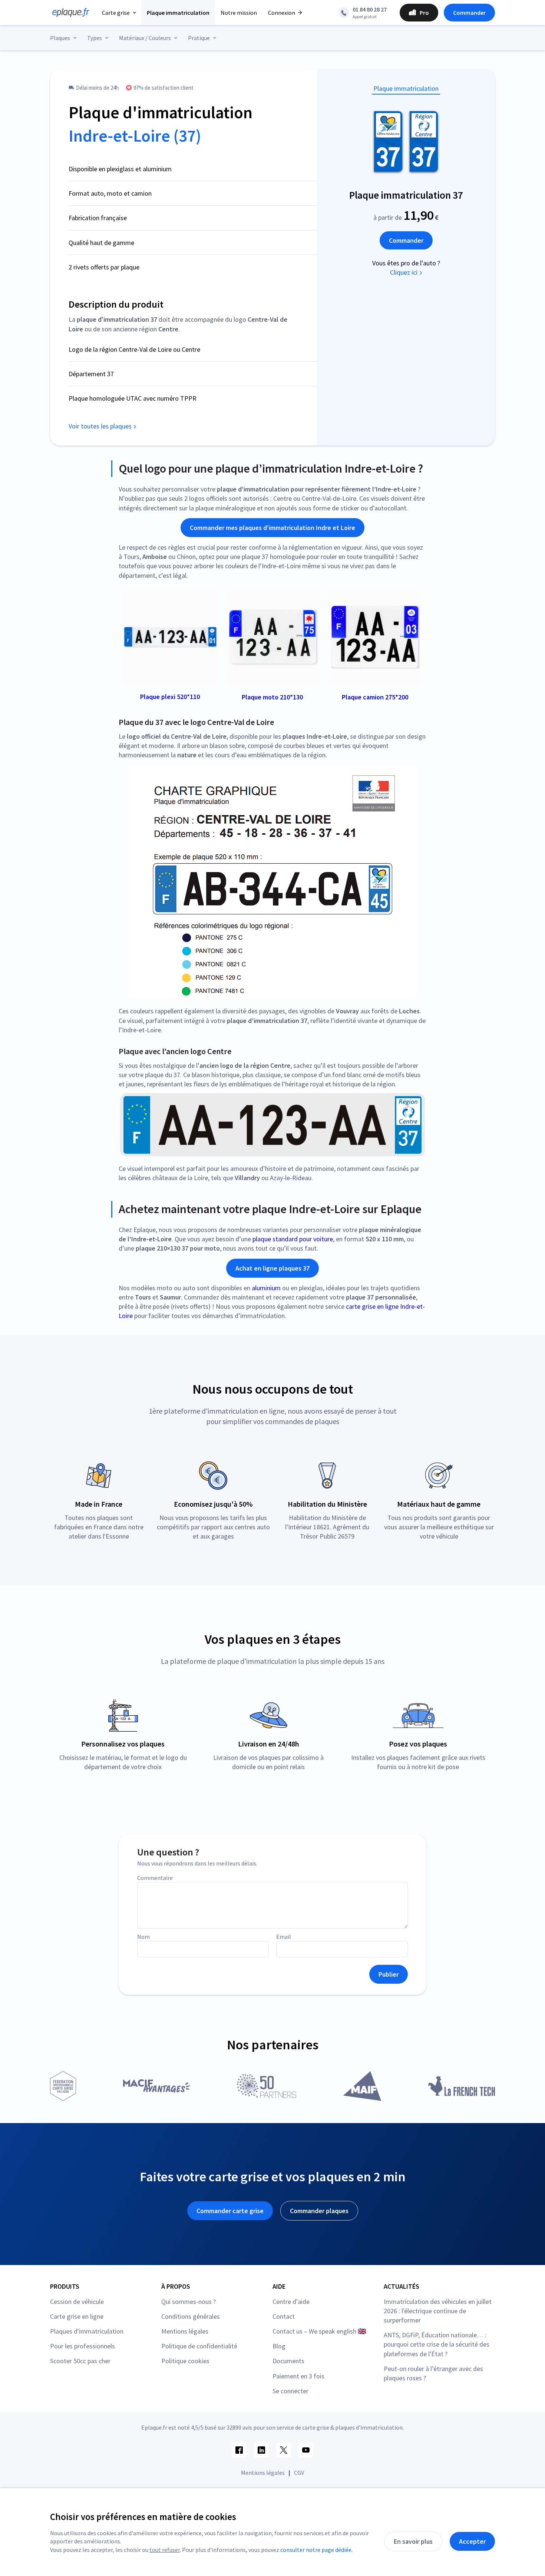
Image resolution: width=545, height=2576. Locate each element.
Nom (143, 1937)
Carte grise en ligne (77, 2316)
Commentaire (155, 1878)
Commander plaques (319, 2211)
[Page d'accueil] (69, 13)
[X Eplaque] (284, 2450)
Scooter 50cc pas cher (80, 2361)
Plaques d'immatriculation (87, 2331)
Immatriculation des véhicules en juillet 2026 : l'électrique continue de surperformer (438, 2311)
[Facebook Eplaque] (239, 2450)
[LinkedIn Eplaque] (261, 2450)
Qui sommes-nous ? (189, 2302)
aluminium (266, 1288)
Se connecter (290, 2391)
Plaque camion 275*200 (375, 697)
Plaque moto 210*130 (272, 697)
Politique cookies (185, 2361)
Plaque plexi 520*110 (170, 697)
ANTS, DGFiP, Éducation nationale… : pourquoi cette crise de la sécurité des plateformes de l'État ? (437, 2344)
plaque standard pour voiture (293, 1239)
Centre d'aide (291, 2302)
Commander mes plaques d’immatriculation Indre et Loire (272, 528)
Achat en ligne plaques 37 (272, 1268)
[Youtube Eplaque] (306, 2450)
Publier (389, 1974)
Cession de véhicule (77, 2302)
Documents (288, 2361)
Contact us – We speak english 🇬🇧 (319, 2331)
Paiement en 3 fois (298, 2376)
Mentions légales (185, 2331)
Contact (284, 2316)
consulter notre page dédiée (316, 2550)
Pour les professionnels (82, 2346)
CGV (299, 2473)
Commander (469, 13)
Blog (279, 2346)
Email (284, 1937)
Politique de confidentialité (199, 2346)
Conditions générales (191, 2316)
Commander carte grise (230, 2211)
